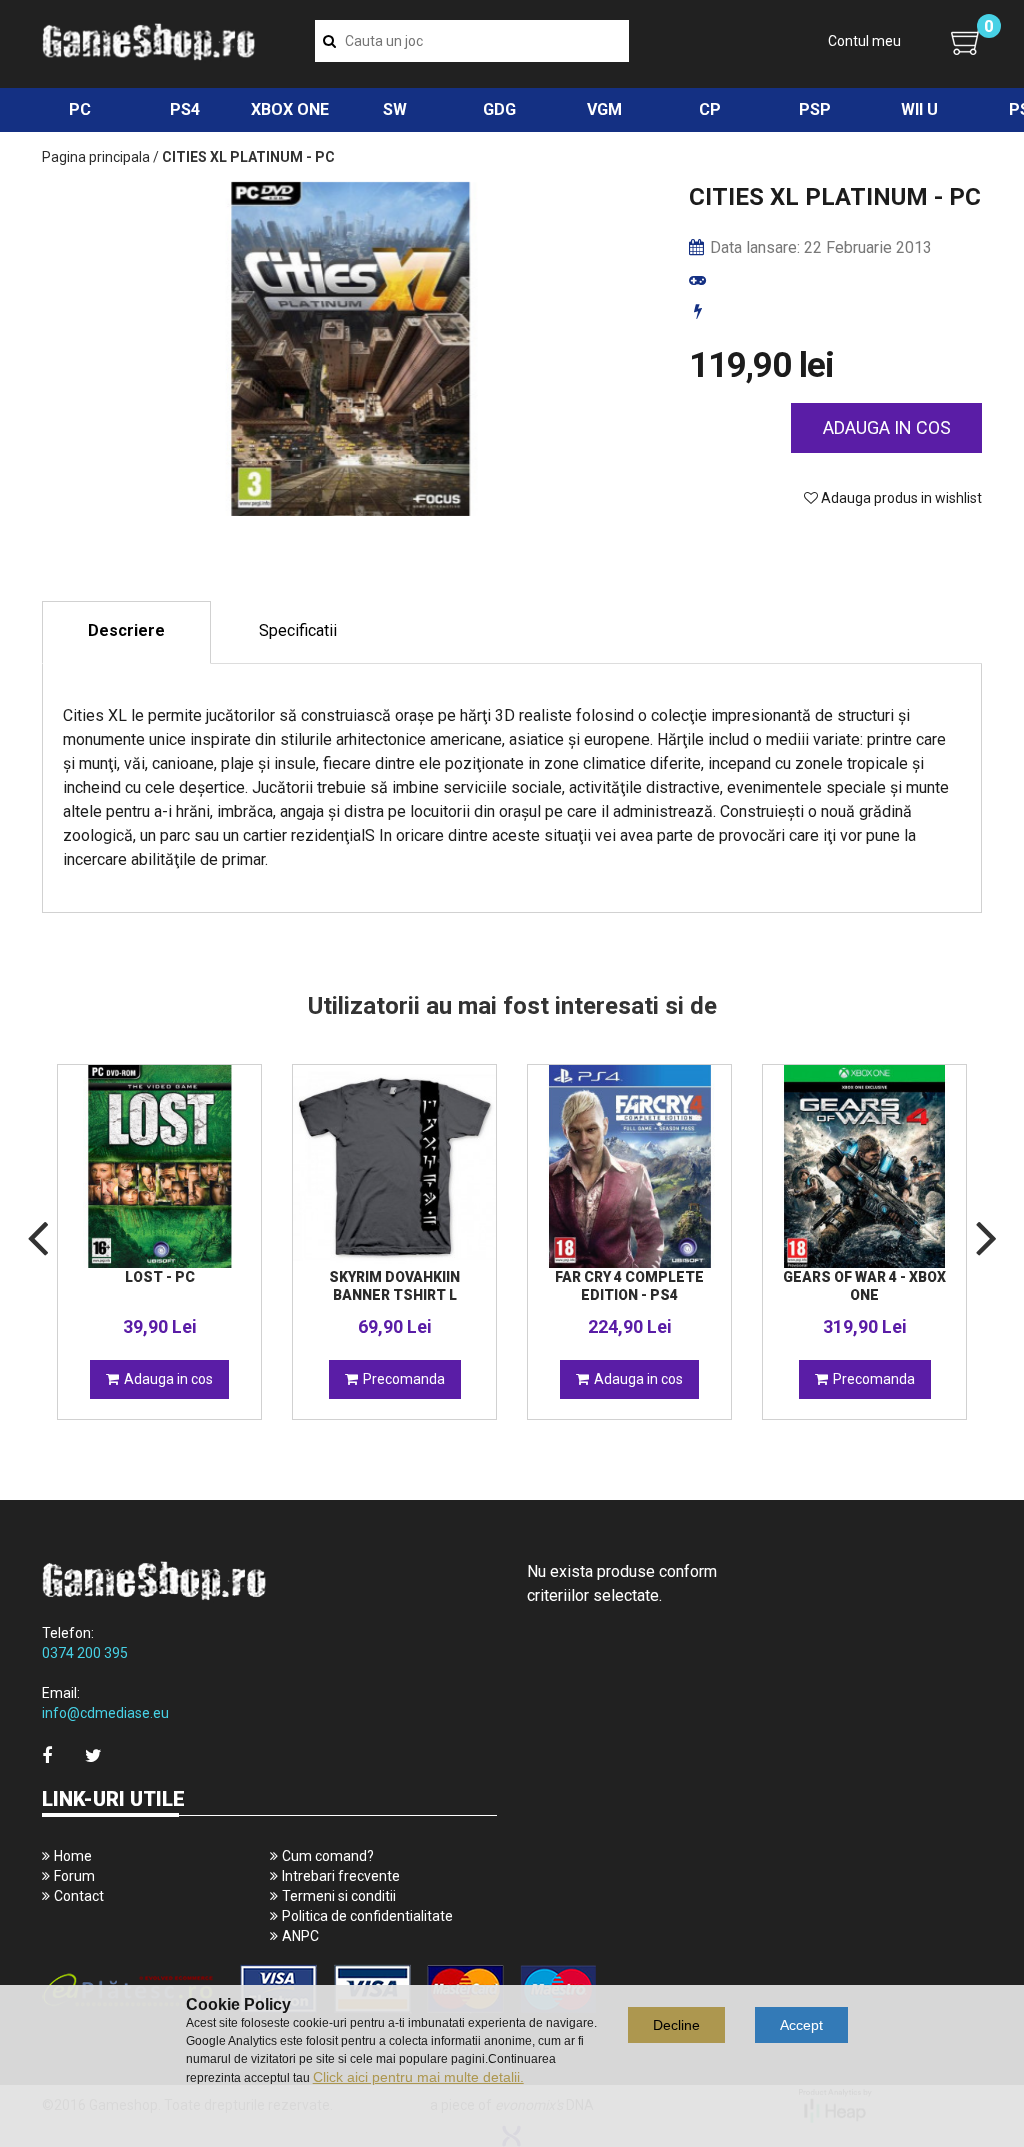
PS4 (185, 109)
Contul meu (864, 41)
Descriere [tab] (126, 630)
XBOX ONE (290, 109)
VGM (604, 109)
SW (395, 109)
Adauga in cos (887, 427)
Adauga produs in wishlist (900, 498)
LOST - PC (160, 1277)
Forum (74, 1876)
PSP (815, 109)
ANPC (300, 1936)
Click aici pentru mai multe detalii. (418, 2077)
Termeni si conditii (339, 1896)
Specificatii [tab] (298, 630)
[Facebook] (47, 1755)
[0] (966, 42)
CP (710, 109)
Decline (676, 2025)
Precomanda (404, 1379)
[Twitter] (93, 1755)
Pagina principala (96, 157)
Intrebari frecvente (341, 1876)
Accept (801, 2025)
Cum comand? (328, 1856)
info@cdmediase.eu (105, 1713)
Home (73, 1856)
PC (80, 109)
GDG (499, 109)
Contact (79, 1896)
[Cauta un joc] (329, 41)
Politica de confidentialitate (367, 1916)
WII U (919, 109)
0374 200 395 (85, 1653)
